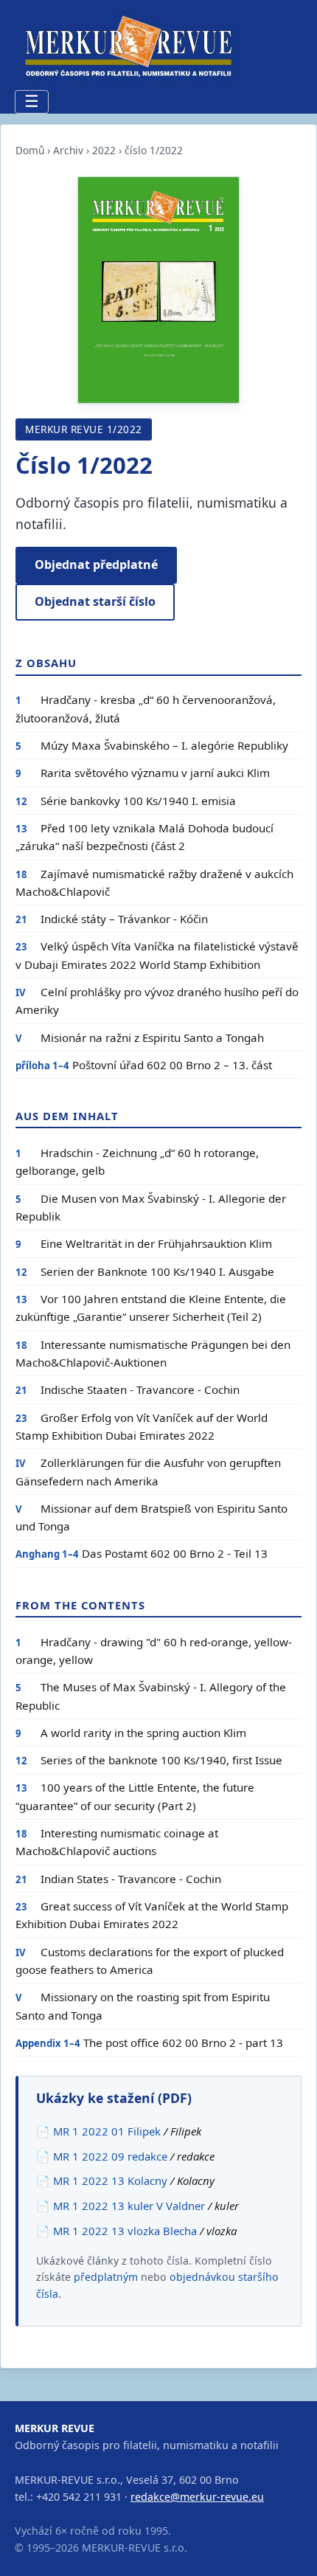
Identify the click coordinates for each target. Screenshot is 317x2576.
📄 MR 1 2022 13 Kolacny (102, 2180)
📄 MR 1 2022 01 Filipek (98, 2131)
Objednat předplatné (96, 564)
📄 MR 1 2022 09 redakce (102, 2156)
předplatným (106, 2277)
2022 (104, 150)
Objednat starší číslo (95, 601)
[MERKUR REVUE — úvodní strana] (125, 46)
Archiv (68, 150)
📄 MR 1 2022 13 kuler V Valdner (121, 2206)
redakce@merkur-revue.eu (197, 2497)
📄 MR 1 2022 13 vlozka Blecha (116, 2231)
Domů (30, 150)
